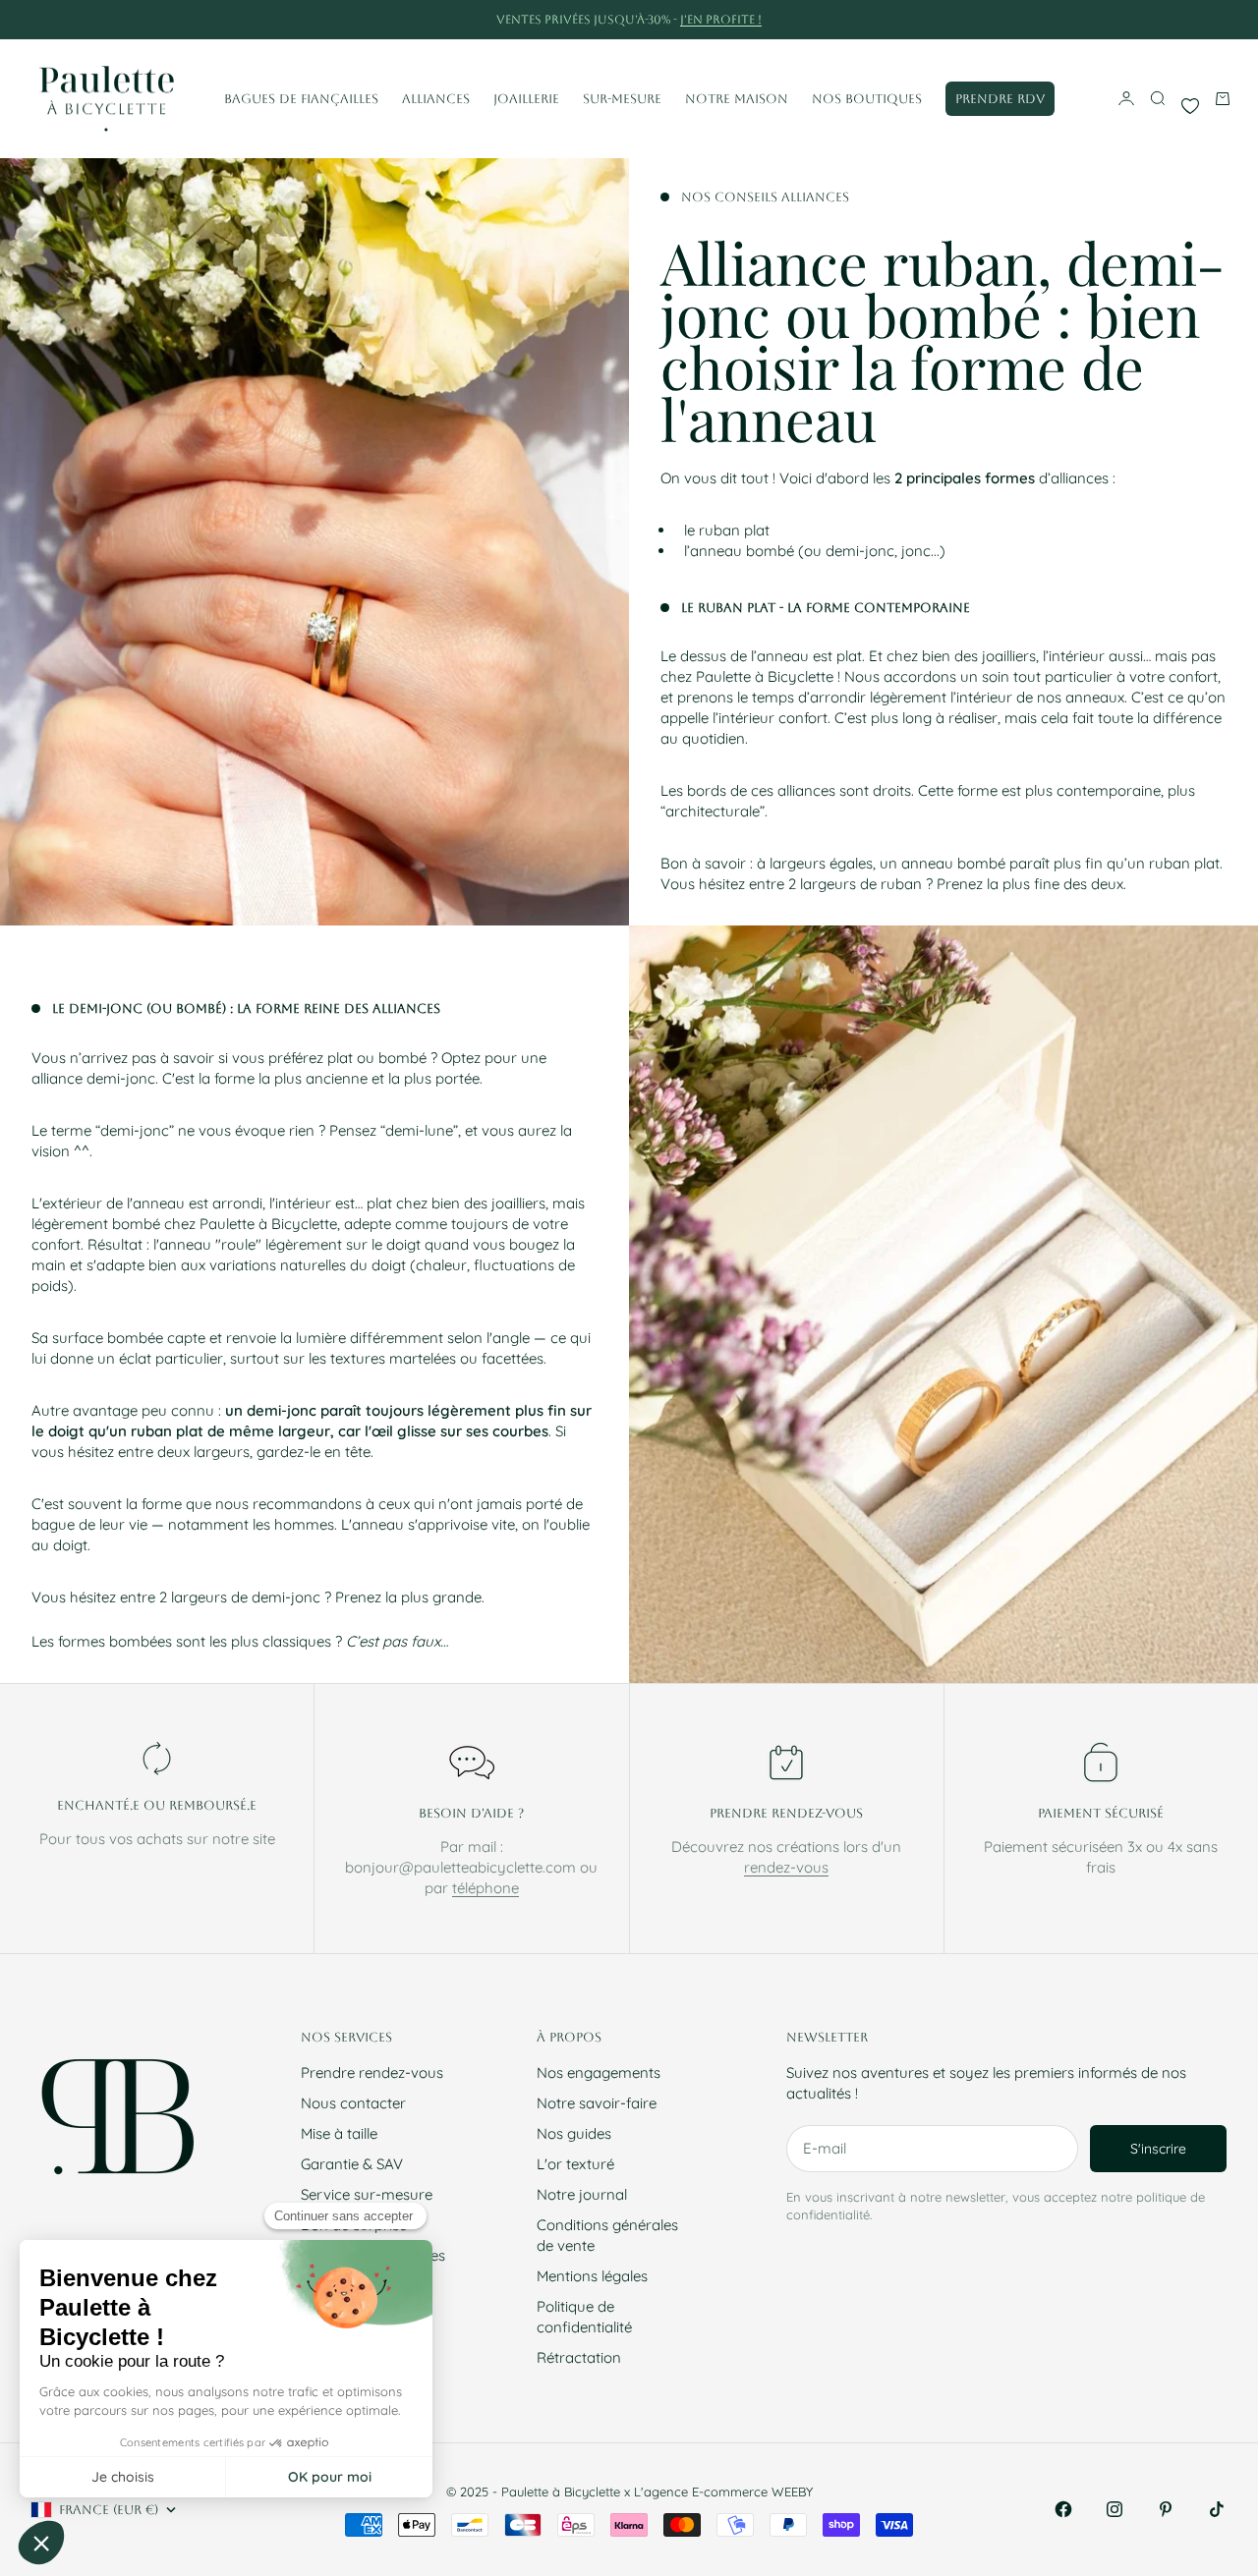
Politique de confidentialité (584, 2317)
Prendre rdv (1000, 99)
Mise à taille (339, 2133)
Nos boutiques (867, 99)
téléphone (486, 1888)
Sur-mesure (622, 99)
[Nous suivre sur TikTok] (1217, 2509)
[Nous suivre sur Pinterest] (1166, 2509)
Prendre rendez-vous (372, 2072)
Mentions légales (592, 2276)
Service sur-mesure (367, 2194)
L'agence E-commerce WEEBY (723, 2492)
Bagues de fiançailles (301, 99)
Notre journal (582, 2194)
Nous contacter (353, 2103)
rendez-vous (786, 1867)
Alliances (436, 99)
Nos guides (574, 2133)
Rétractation (579, 2357)
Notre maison (737, 99)
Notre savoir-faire (597, 2103)
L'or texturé (575, 2164)
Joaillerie (526, 99)
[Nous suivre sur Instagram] (1115, 2509)
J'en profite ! (721, 20)
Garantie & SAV (352, 2164)
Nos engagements (599, 2072)
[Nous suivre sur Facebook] (1063, 2509)
